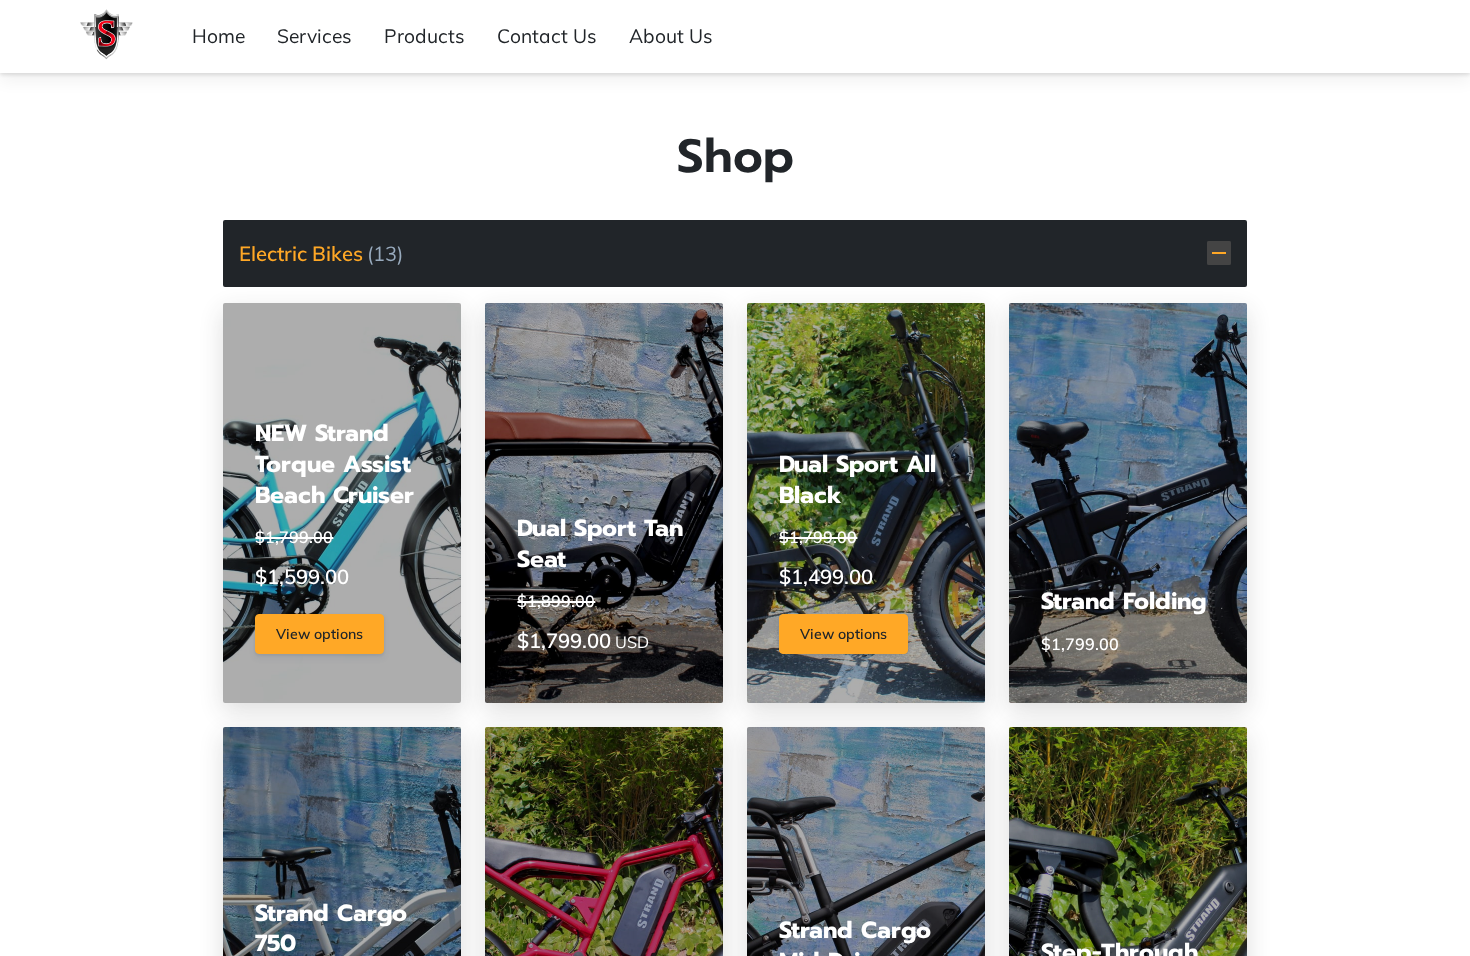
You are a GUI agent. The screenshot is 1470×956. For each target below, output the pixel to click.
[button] (735, 253)
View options (319, 634)
